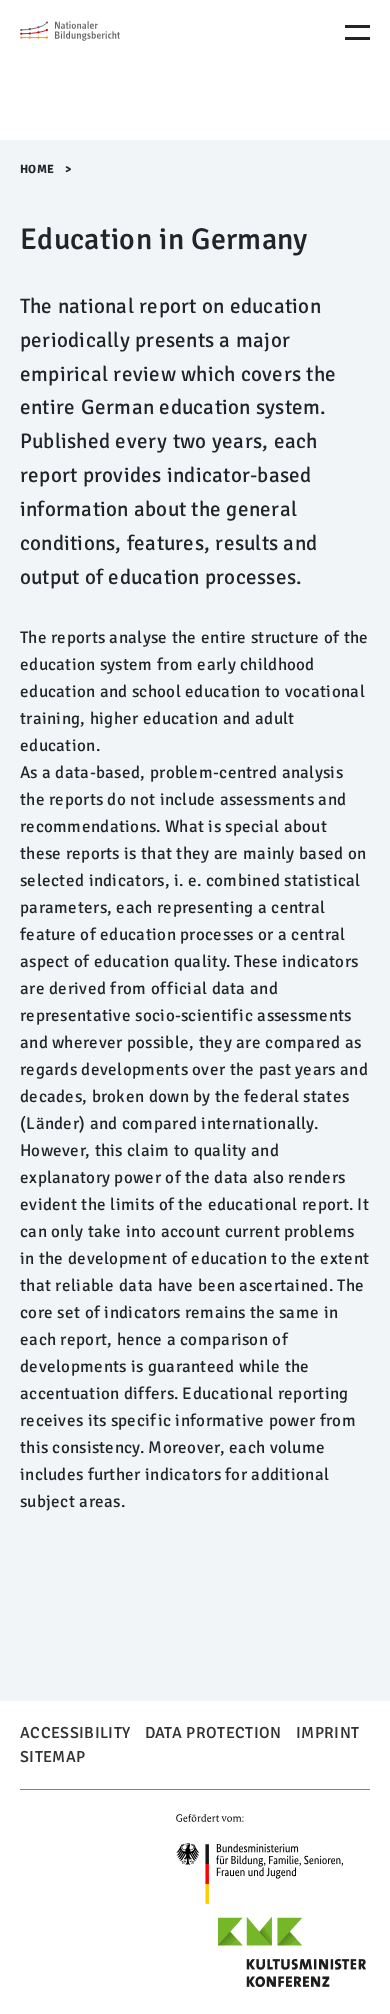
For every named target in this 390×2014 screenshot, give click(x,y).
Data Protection (213, 1733)
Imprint (327, 1733)
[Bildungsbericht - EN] (105, 70)
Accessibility (75, 1733)
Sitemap (52, 1757)
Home (37, 169)
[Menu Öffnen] (357, 32)
